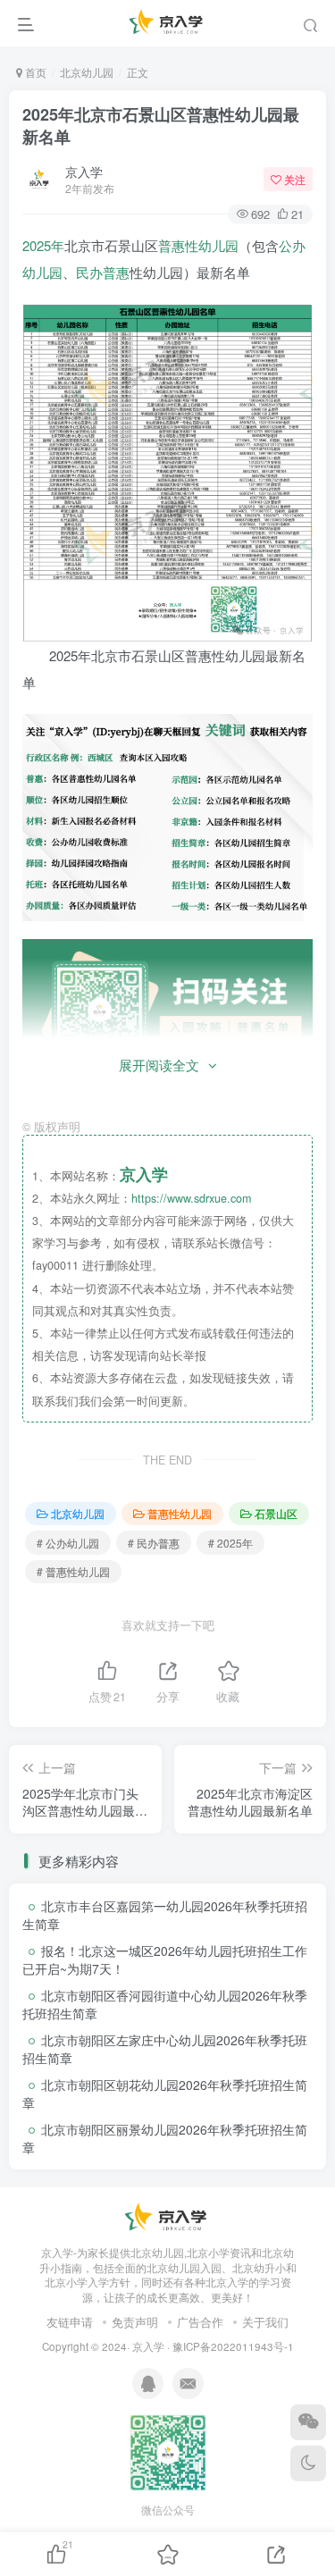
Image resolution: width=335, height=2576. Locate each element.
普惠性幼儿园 (198, 245)
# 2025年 (230, 1543)
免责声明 (135, 2322)
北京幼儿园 (87, 72)
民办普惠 (103, 272)
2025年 (43, 245)
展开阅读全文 (159, 1065)
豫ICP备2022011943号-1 (233, 2346)
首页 (34, 72)
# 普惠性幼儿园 (73, 1571)
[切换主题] (308, 2463)
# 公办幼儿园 (68, 1543)
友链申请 (70, 2322)
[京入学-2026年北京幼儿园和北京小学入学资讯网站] (168, 2216)
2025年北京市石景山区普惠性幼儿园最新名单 (161, 126)
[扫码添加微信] (308, 2422)
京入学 (84, 172)
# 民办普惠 (154, 1543)
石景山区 (276, 1513)
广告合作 (200, 2322)
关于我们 (265, 2322)
